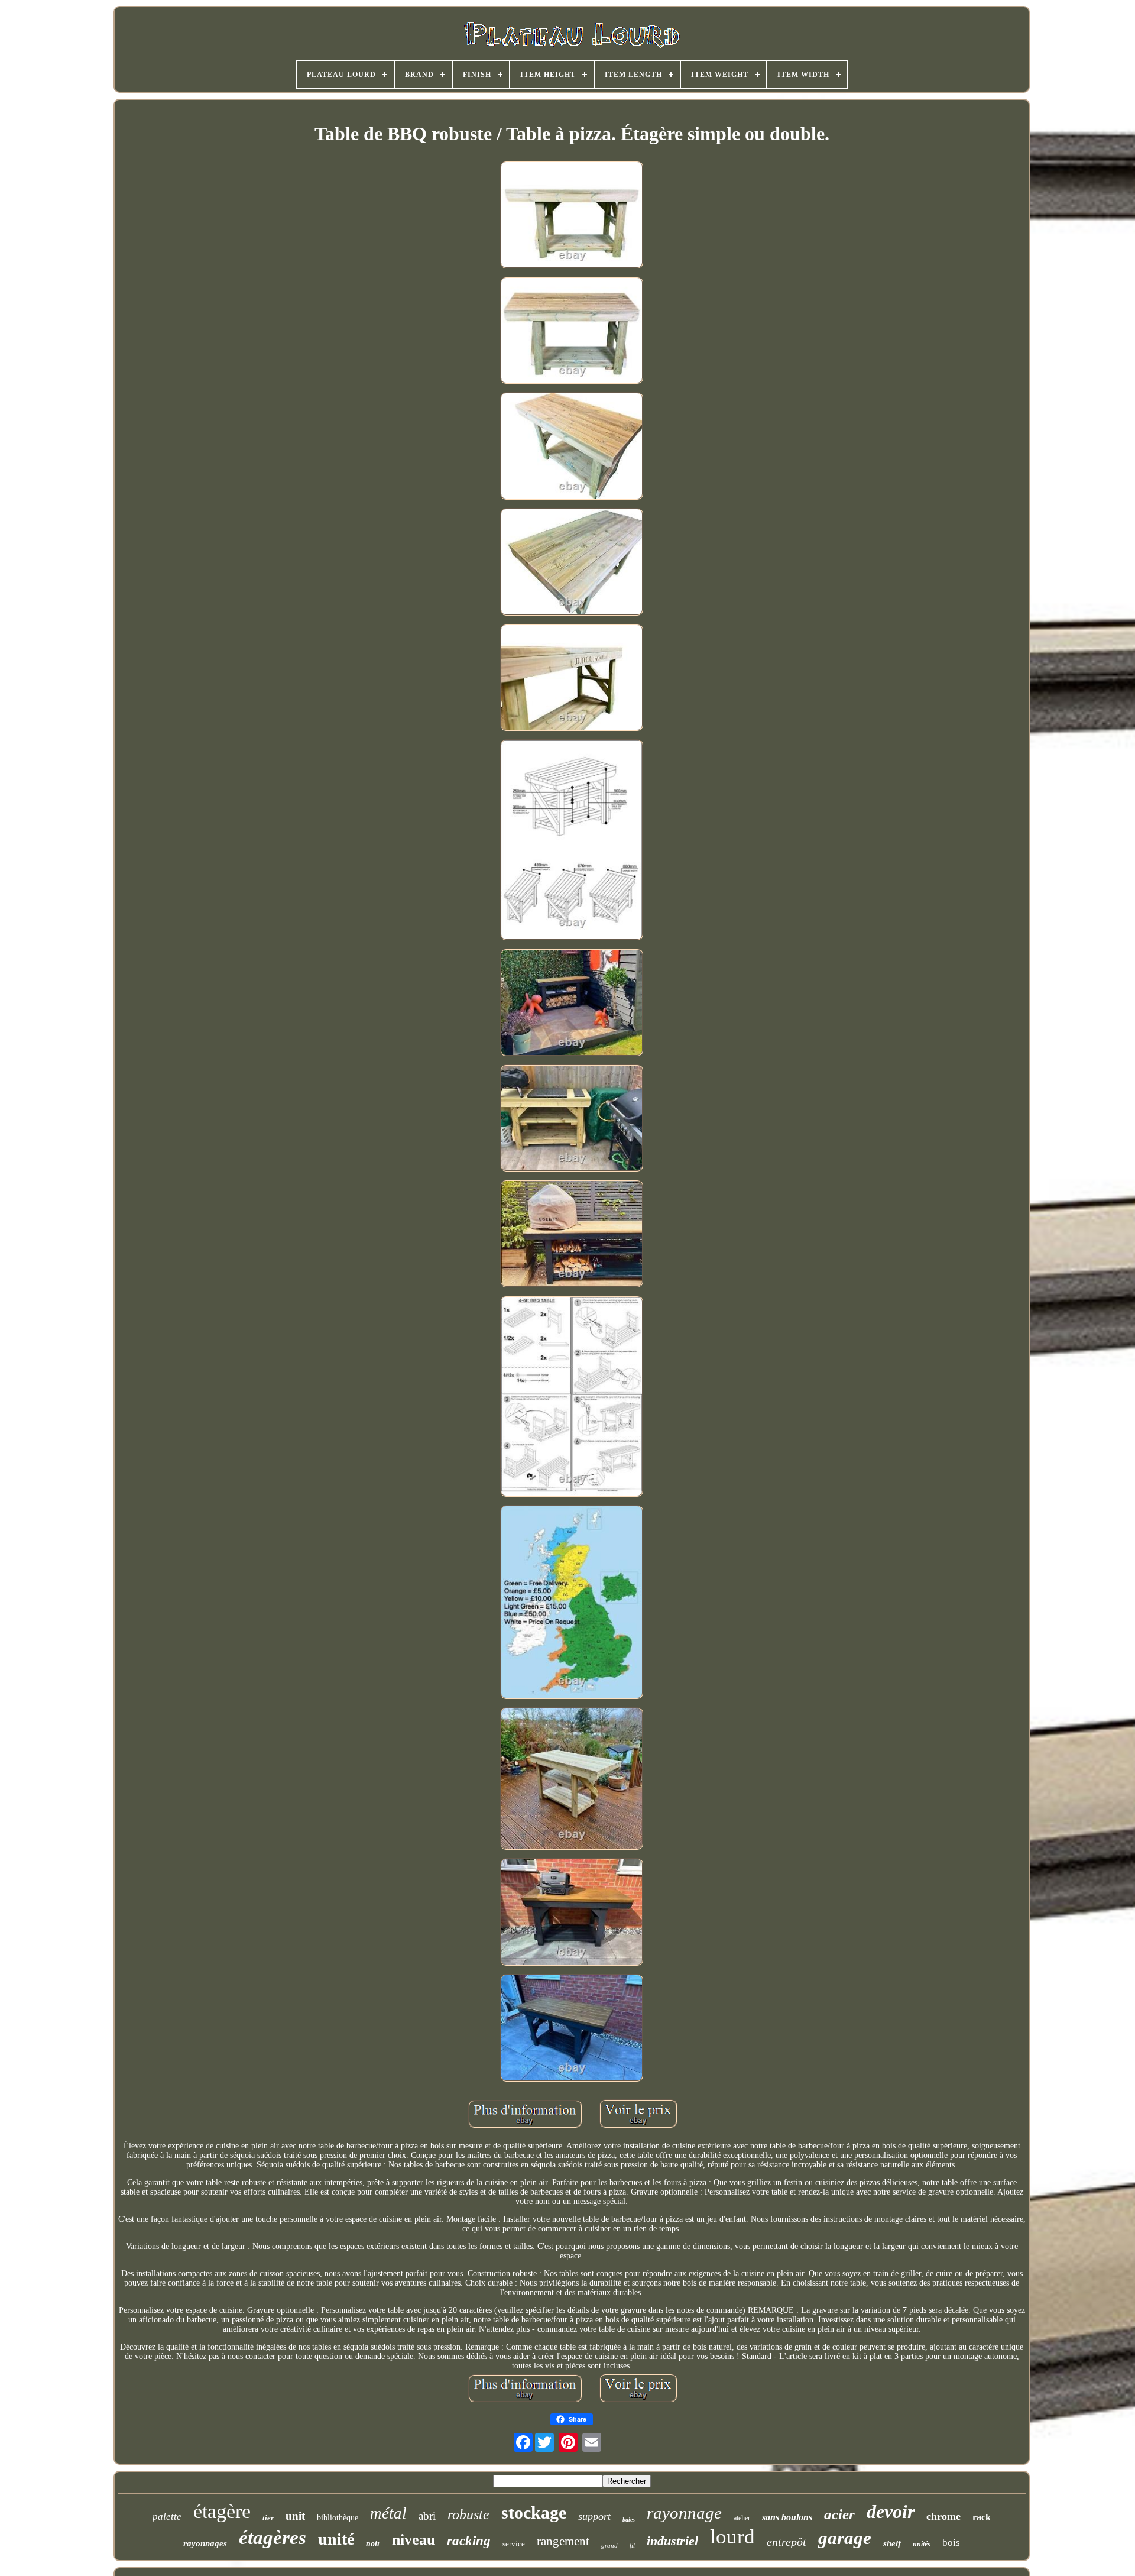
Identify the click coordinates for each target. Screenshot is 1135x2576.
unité (336, 2539)
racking (469, 2541)
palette (167, 2517)
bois (951, 2543)
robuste (468, 2514)
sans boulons (787, 2517)
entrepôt (787, 2542)
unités (922, 2544)
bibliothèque (338, 2518)
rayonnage (684, 2513)
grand (609, 2545)
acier (839, 2514)
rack (982, 2517)
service (514, 2544)
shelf (892, 2543)
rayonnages (205, 2543)
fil (632, 2545)
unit (295, 2516)
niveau (414, 2540)
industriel (672, 2541)
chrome (943, 2516)
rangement (563, 2541)
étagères (273, 2538)
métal (388, 2513)
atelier (742, 2518)
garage (845, 2538)
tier (268, 2518)
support (594, 2516)
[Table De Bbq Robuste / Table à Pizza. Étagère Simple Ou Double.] (572, 216)
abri (427, 2516)
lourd (732, 2537)
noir (373, 2544)
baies (629, 2520)
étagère (222, 2511)
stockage (534, 2512)
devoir (891, 2512)
